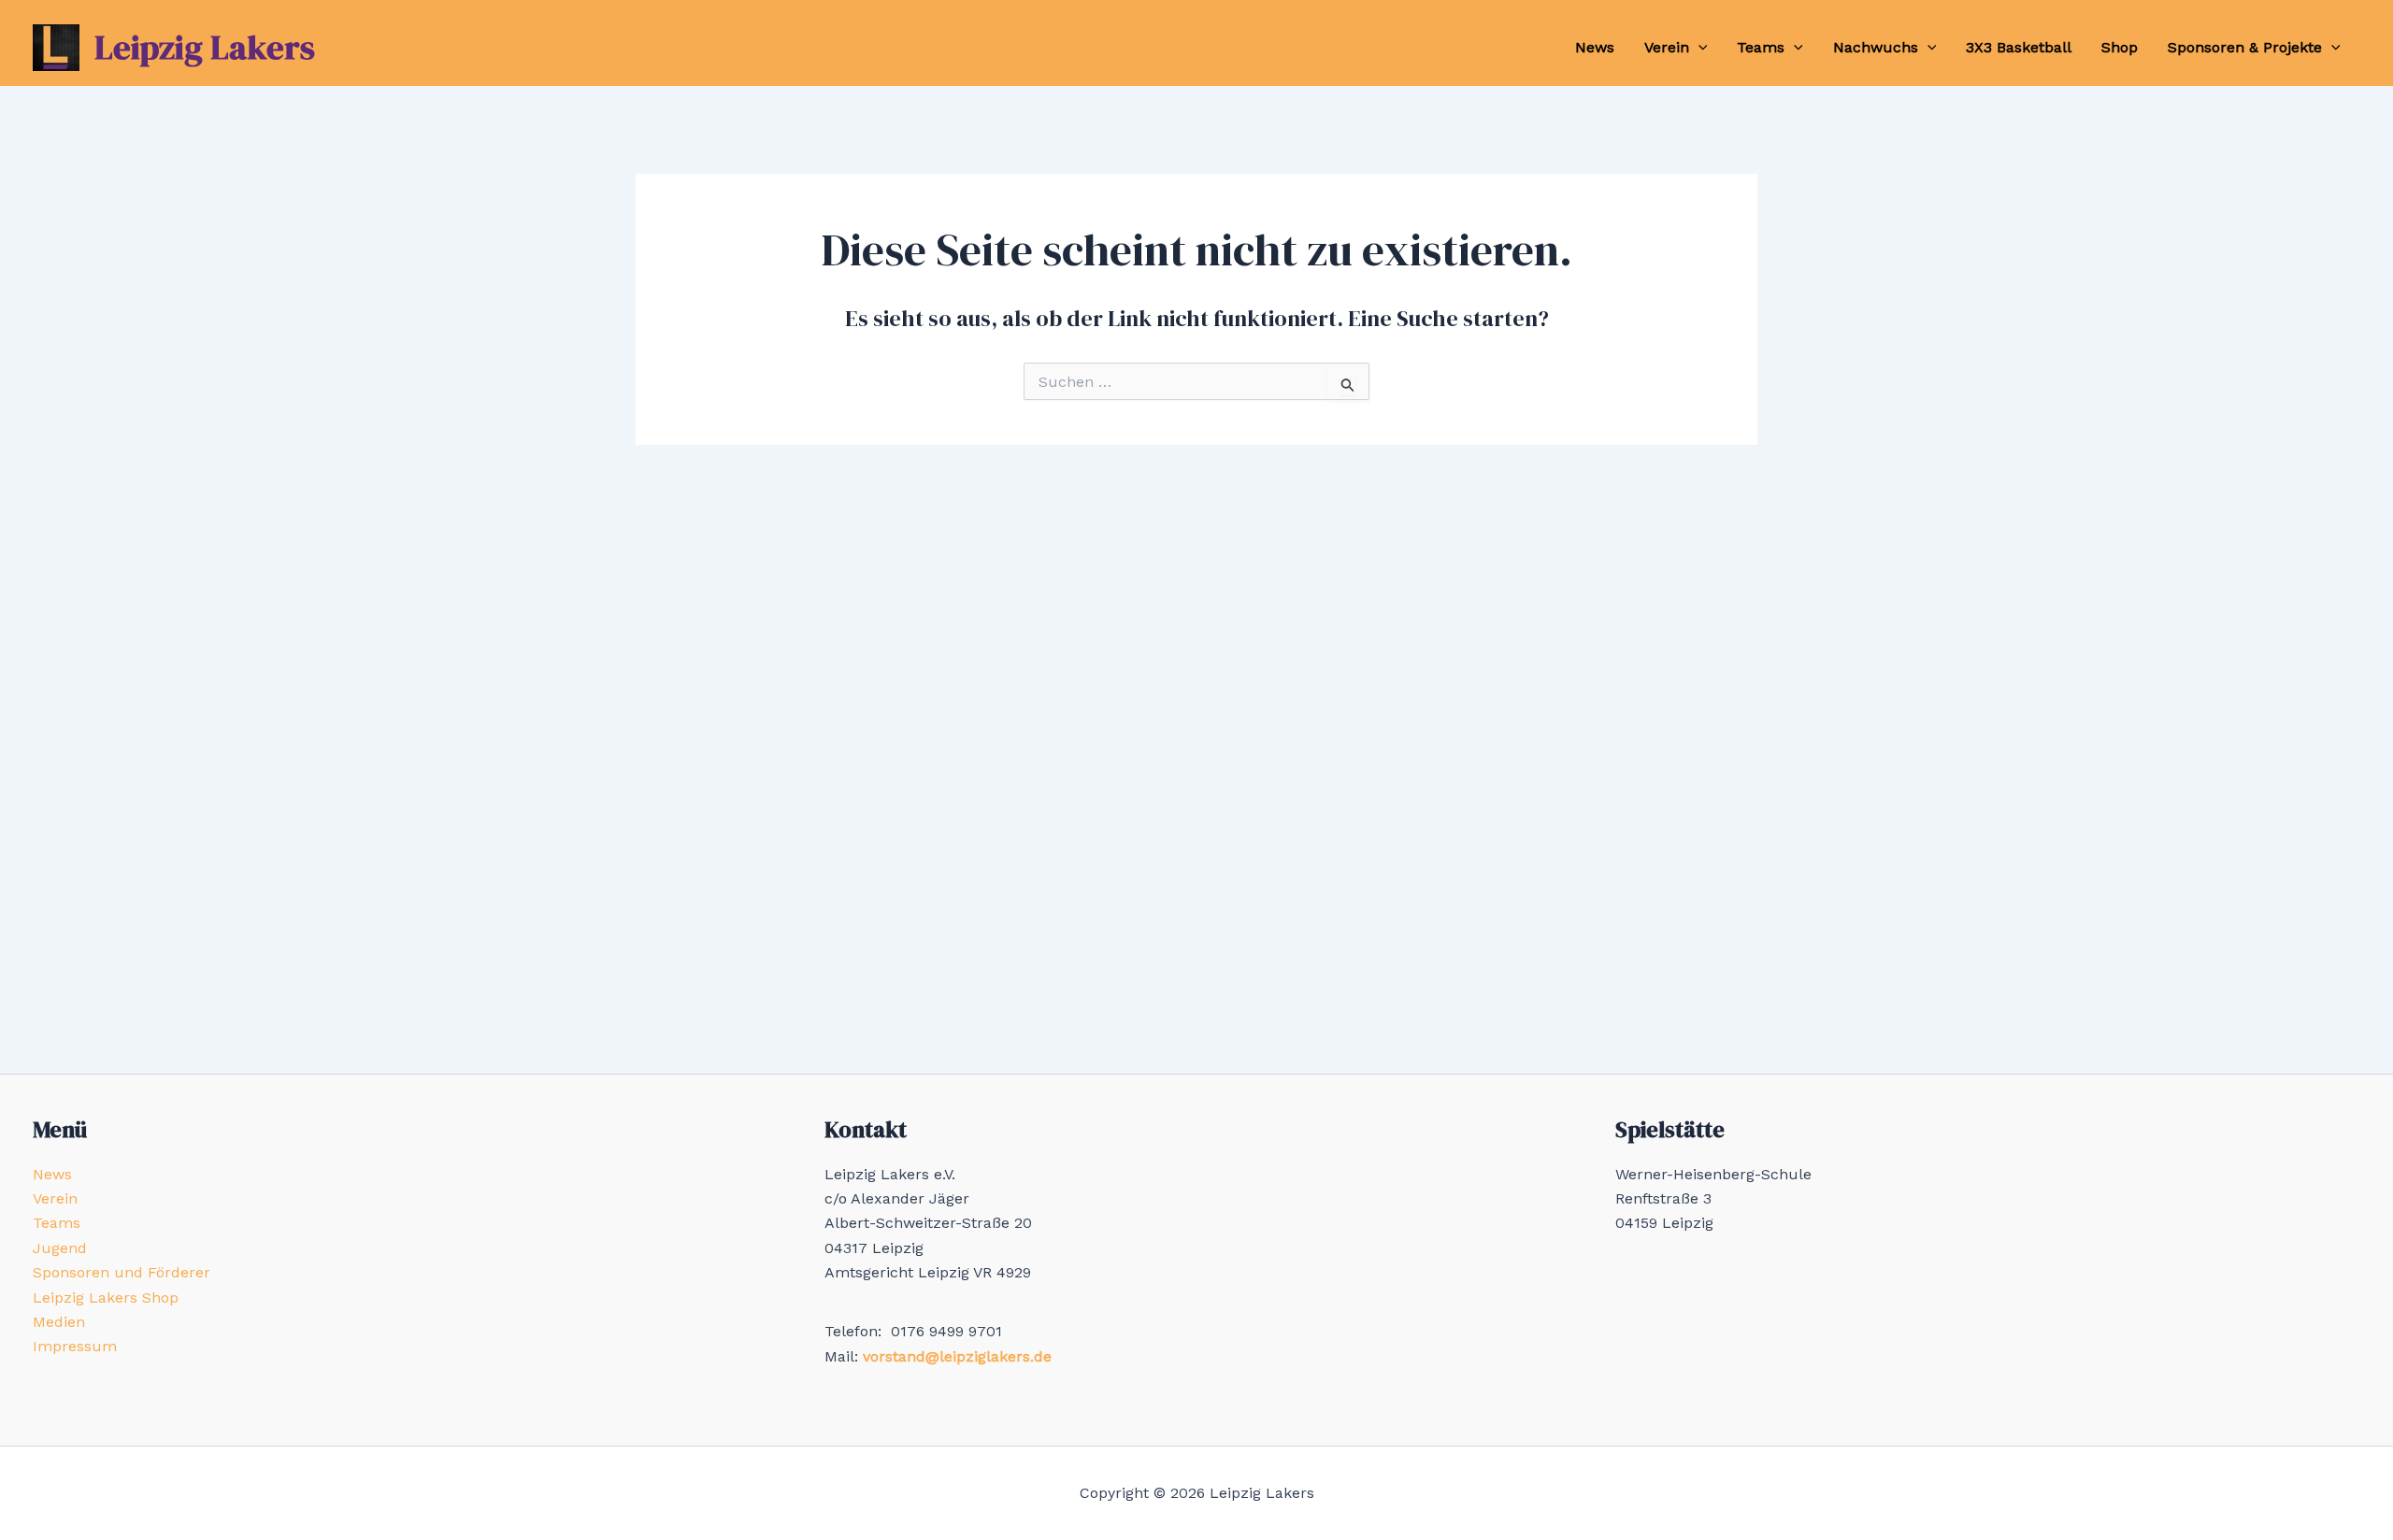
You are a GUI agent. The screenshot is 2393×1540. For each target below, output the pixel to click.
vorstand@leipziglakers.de (957, 1356)
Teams (1761, 47)
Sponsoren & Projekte (2245, 47)
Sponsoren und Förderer (122, 1272)
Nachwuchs (1876, 47)
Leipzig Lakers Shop (106, 1298)
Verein (1667, 47)
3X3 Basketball (2019, 47)
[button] (1698, 48)
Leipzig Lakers (205, 47)
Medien (59, 1322)
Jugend (60, 1248)
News (1595, 47)
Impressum (75, 1346)
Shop (2120, 47)
